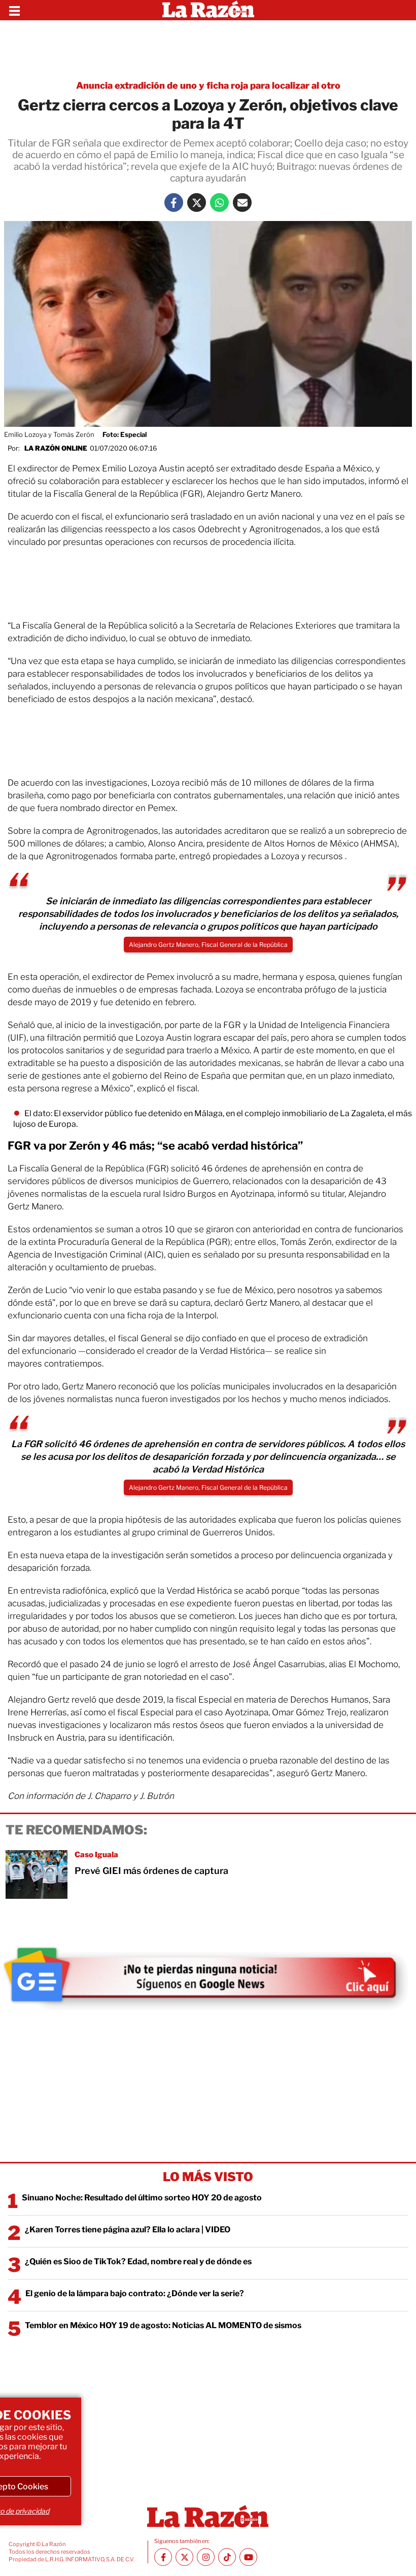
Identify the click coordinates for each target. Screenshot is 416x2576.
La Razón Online (56, 448)
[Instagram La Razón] (206, 2557)
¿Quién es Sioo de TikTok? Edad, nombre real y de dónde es (138, 2261)
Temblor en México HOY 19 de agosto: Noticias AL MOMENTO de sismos (163, 2325)
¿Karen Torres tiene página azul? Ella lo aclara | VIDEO (128, 2230)
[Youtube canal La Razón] (248, 2557)
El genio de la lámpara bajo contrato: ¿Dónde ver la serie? (135, 2293)
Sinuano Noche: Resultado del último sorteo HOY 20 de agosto (142, 2198)
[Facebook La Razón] (174, 203)
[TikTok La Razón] (227, 2557)
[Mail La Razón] (242, 203)
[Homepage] (208, 10)
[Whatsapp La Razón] (219, 203)
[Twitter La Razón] (197, 203)
